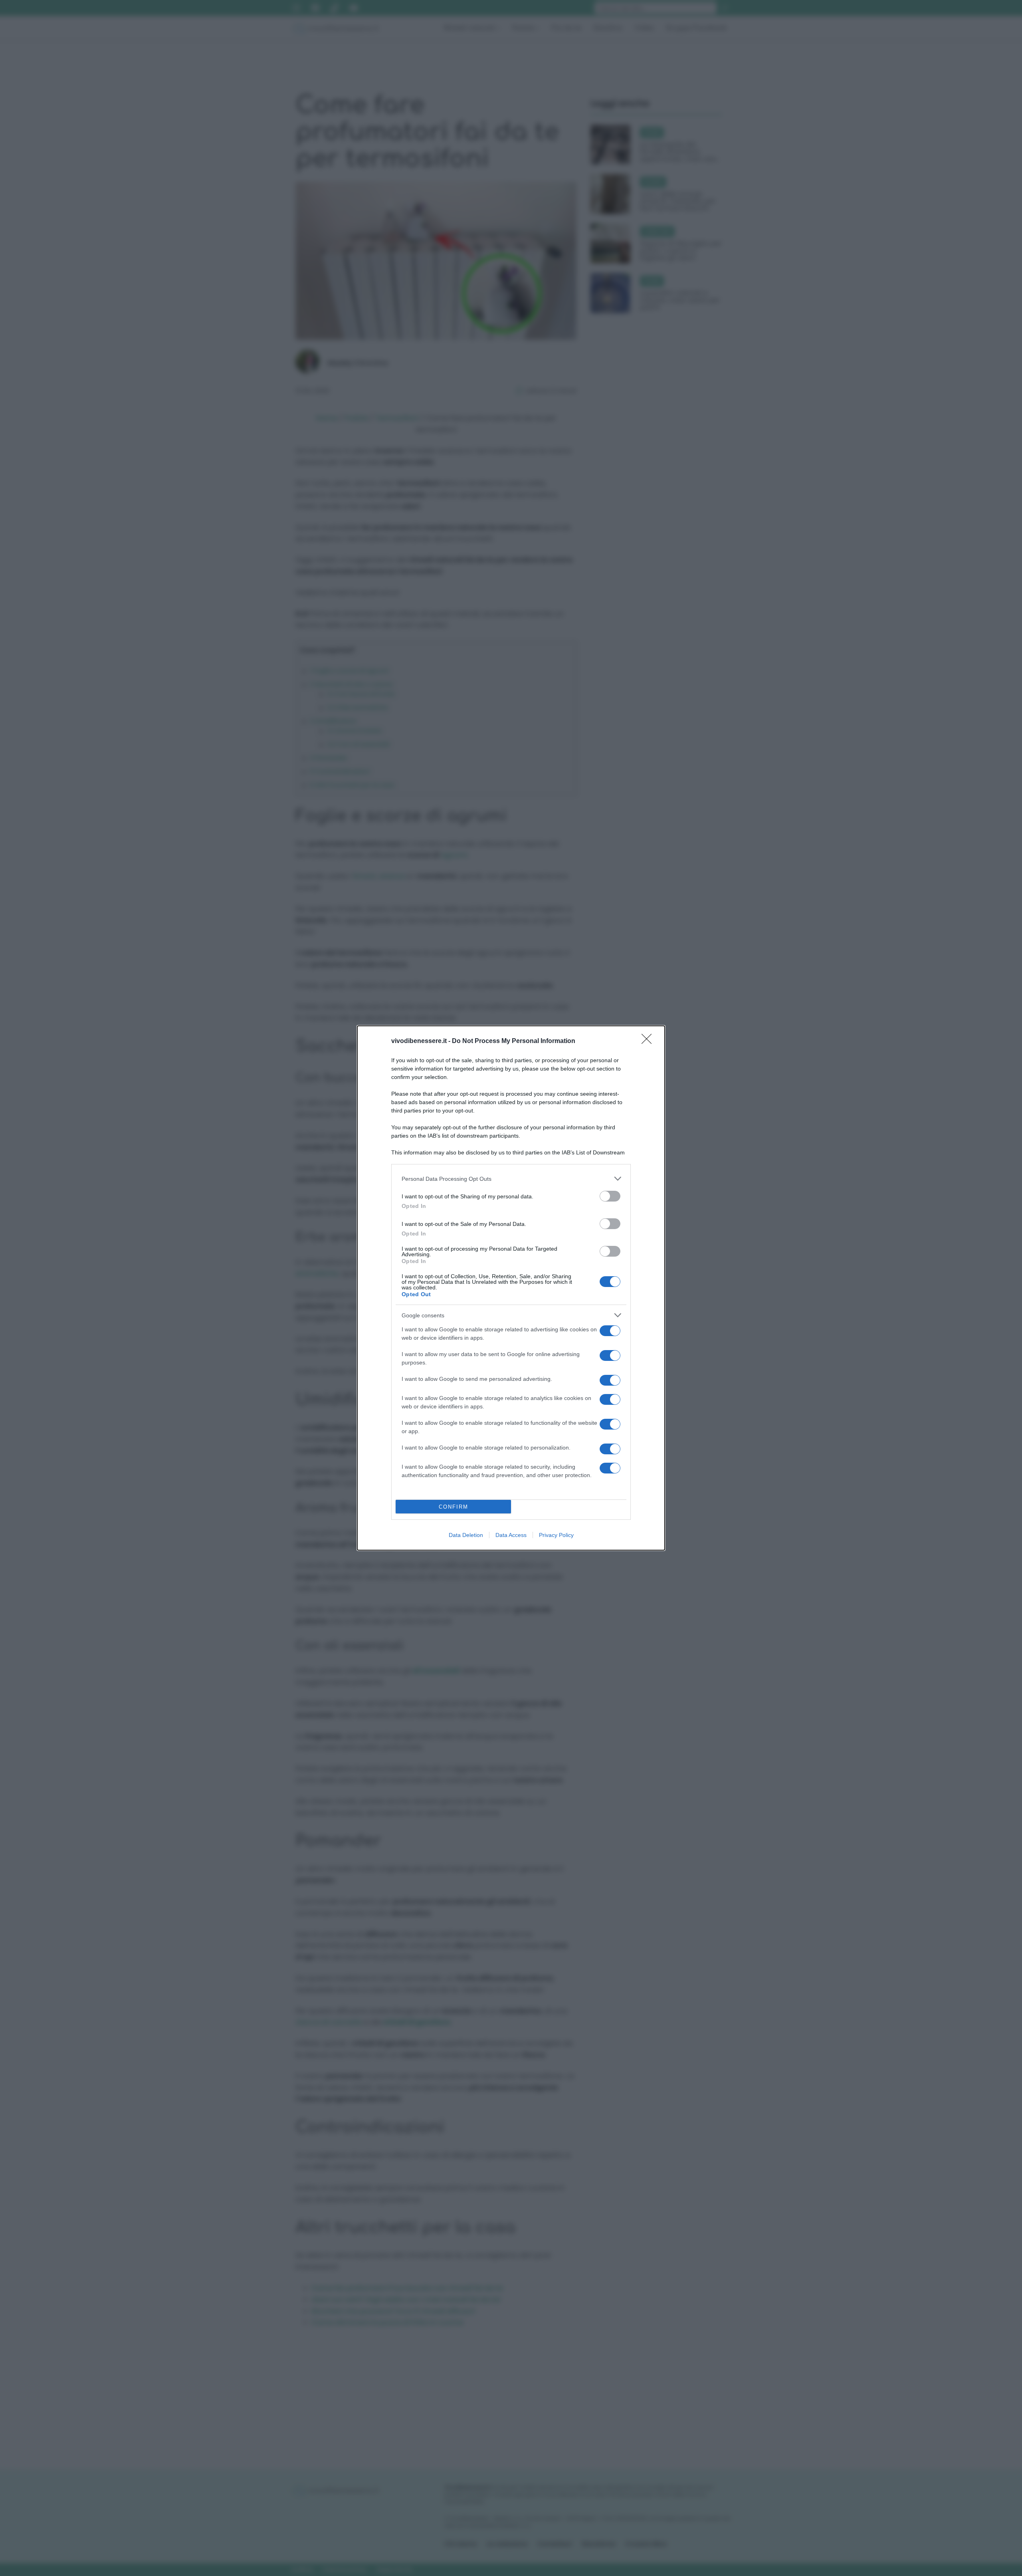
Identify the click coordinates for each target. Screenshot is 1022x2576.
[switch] (610, 1196)
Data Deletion (466, 1535)
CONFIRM (454, 1507)
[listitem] (511, 1179)
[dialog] (511, 1288)
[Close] (649, 1041)
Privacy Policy (556, 1535)
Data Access (511, 1535)
